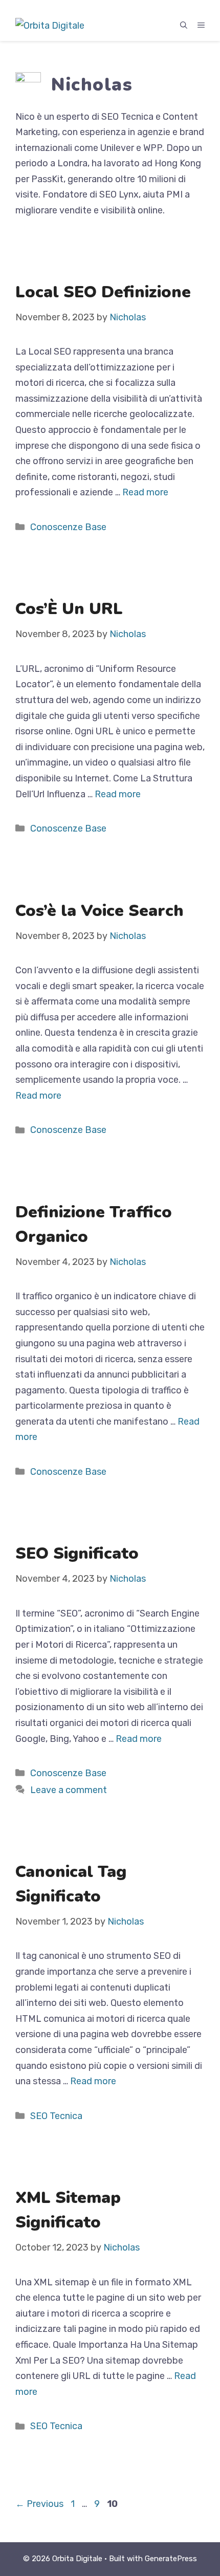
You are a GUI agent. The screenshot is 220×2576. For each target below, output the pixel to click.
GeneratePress (171, 2559)
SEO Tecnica (56, 2116)
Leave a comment (69, 1790)
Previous (39, 2504)
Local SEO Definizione (103, 292)
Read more (145, 492)
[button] (184, 26)
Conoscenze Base (68, 527)
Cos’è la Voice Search (100, 911)
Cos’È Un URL (69, 609)
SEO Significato (77, 1553)
